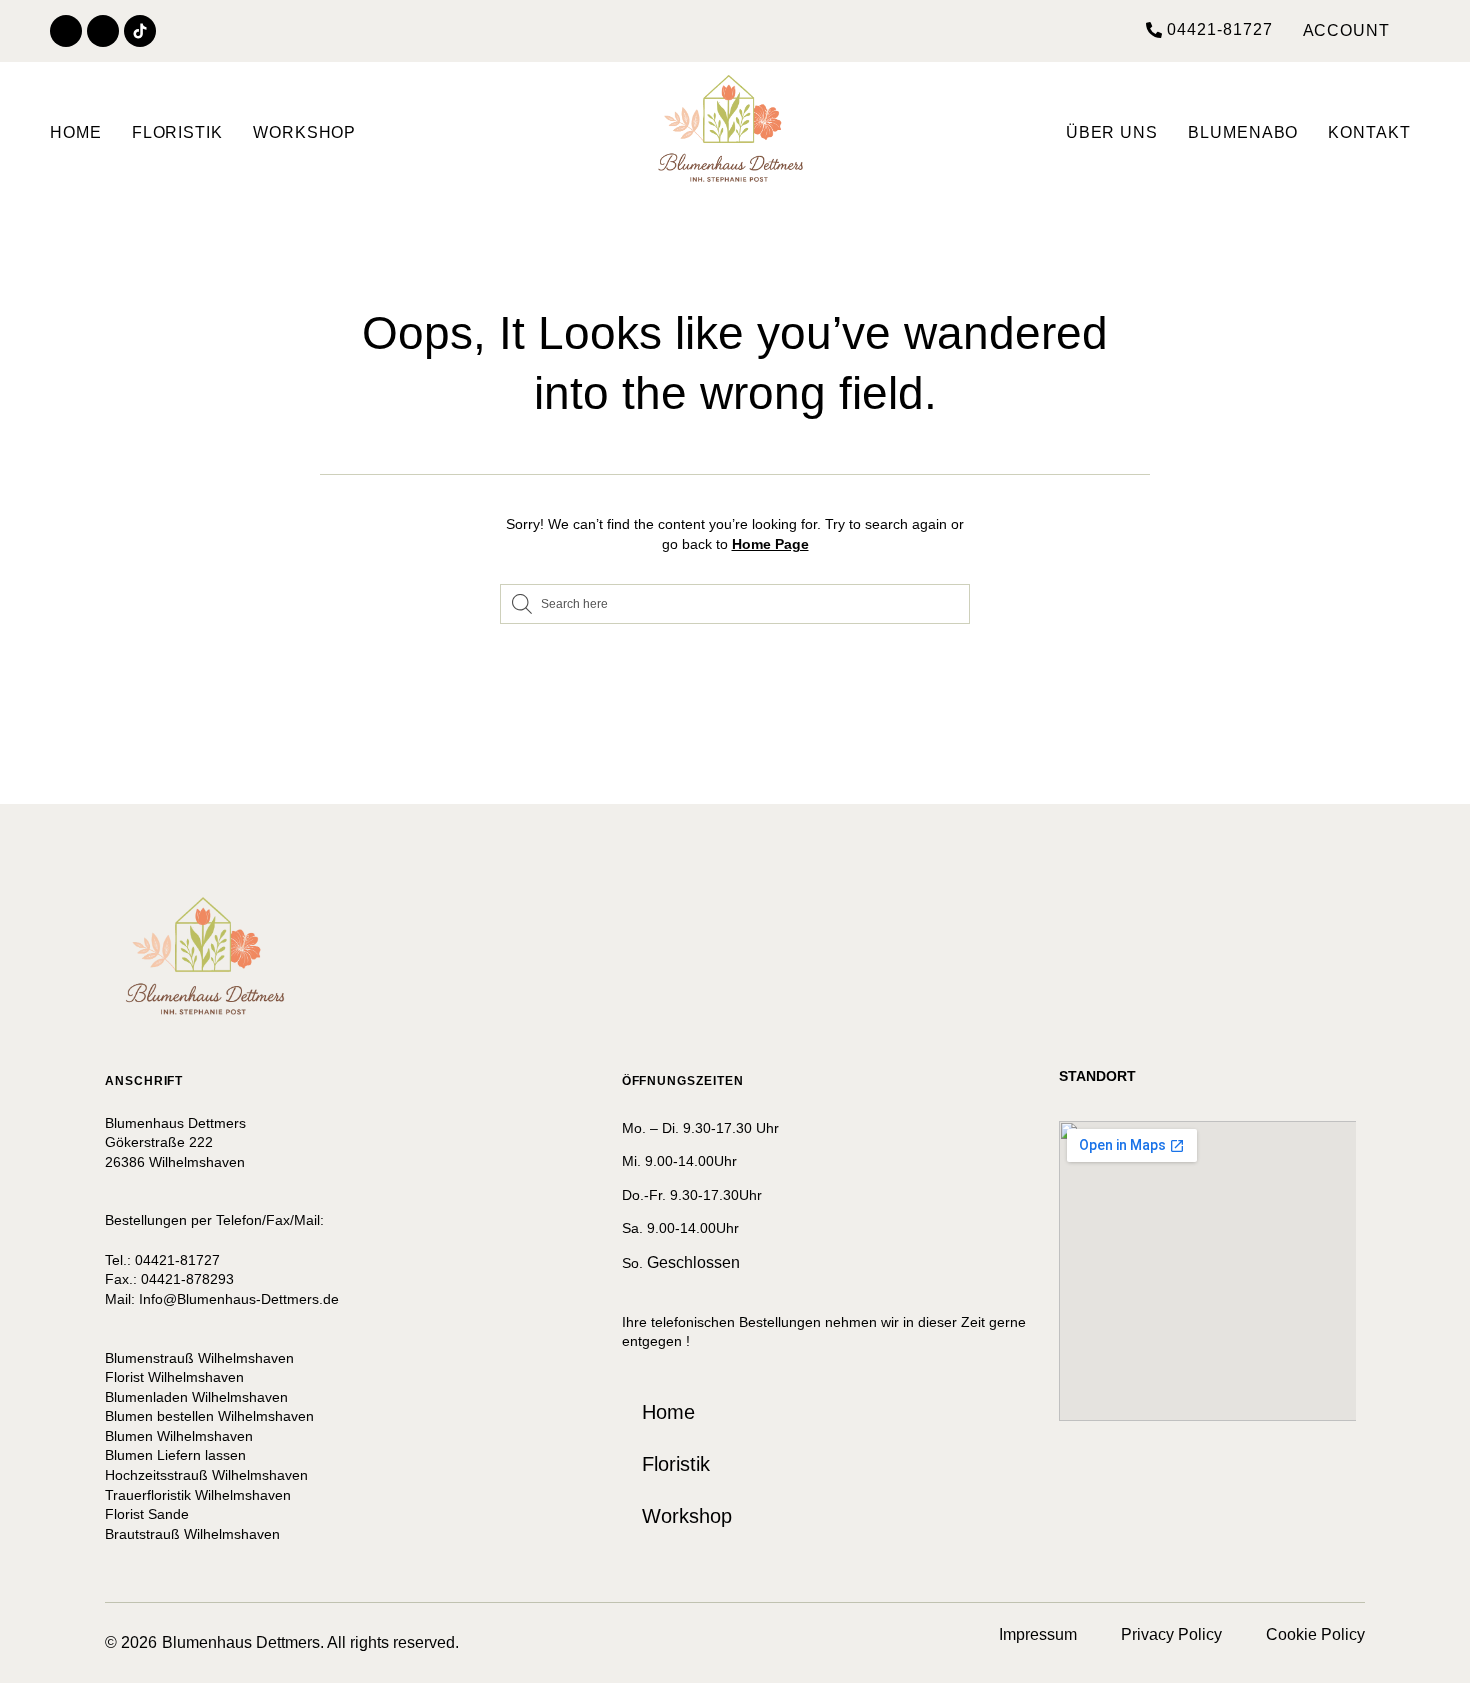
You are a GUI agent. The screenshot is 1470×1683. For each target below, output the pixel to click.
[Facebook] (66, 31)
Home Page (770, 544)
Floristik (177, 132)
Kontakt (1369, 132)
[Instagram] (103, 31)
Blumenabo (1243, 132)
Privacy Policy (1171, 1634)
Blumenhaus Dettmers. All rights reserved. (310, 1642)
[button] (1209, 30)
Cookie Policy (1315, 1634)
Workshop (304, 132)
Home (76, 132)
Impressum (1060, 1634)
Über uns (1112, 132)
